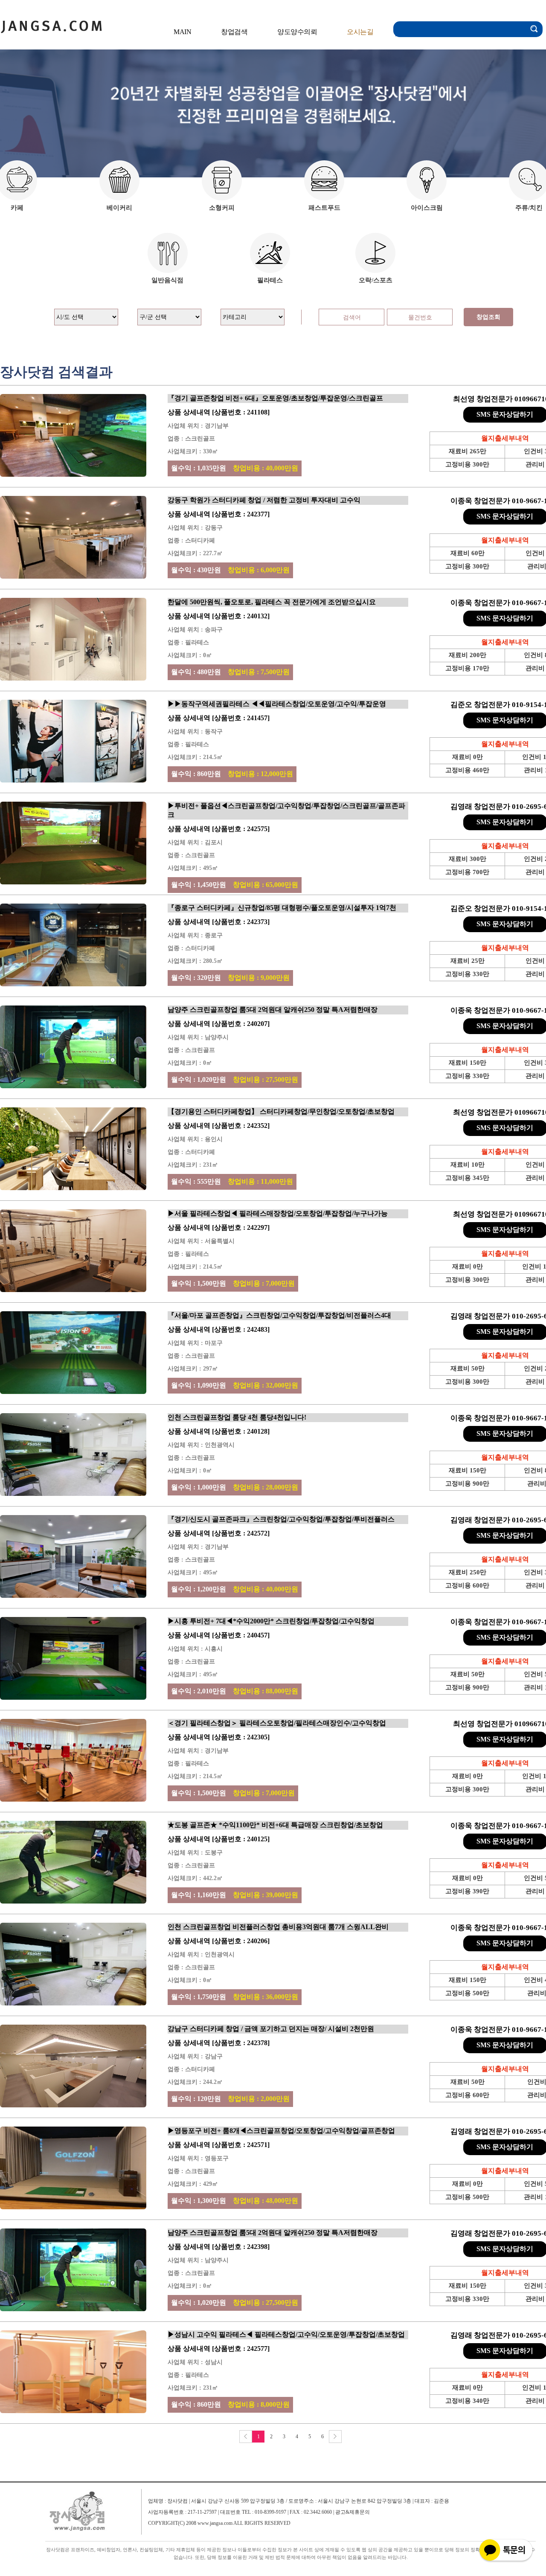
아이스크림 (427, 208)
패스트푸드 (324, 208)
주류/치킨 (529, 208)
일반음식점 (167, 280)
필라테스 (270, 280)
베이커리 (119, 208)
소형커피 (222, 208)
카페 (17, 208)
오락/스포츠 (376, 280)
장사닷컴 (51, 25)
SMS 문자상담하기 (505, 414)
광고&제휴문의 (353, 2512)
